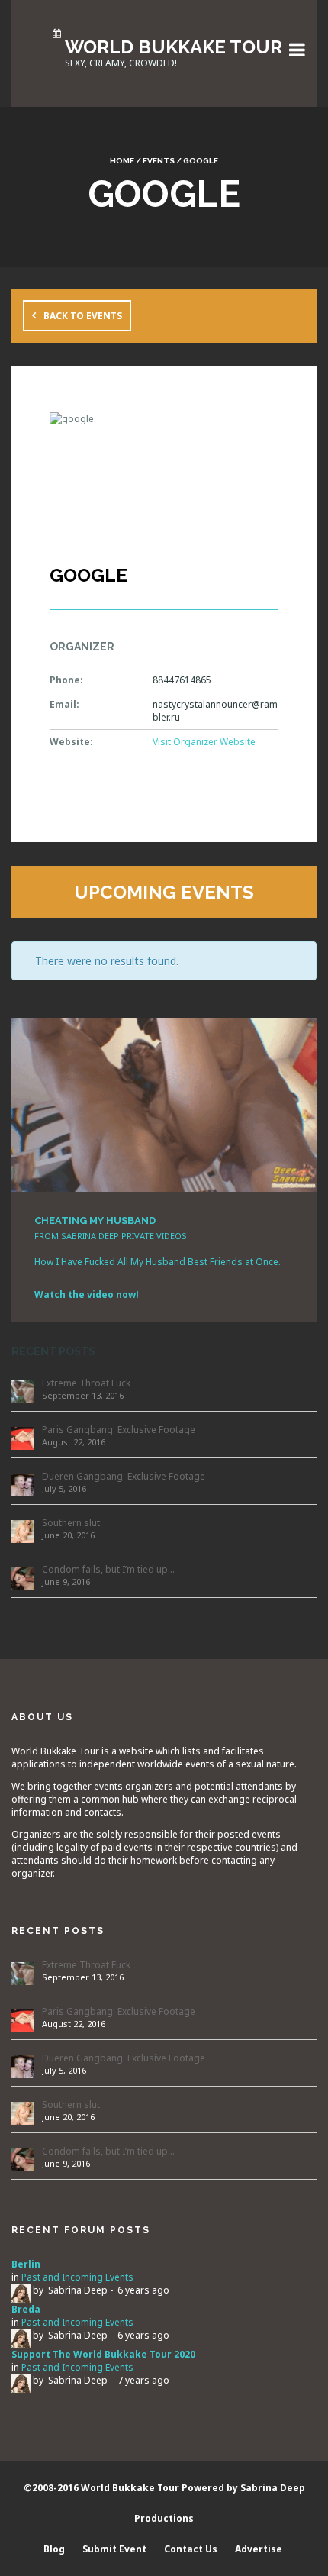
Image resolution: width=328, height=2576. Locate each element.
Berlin (26, 2264)
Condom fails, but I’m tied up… (108, 1569)
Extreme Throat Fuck (86, 1383)
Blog (54, 2549)
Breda (26, 2309)
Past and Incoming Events (77, 2277)
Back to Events (83, 316)
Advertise (259, 2549)
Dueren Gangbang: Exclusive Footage (124, 1476)
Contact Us (191, 2549)
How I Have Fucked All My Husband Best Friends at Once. (158, 1262)
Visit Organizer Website (204, 742)
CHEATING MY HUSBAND (95, 1220)
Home (122, 161)
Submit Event (114, 2549)
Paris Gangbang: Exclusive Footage (119, 1430)
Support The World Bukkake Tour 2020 (103, 2354)
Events (159, 161)
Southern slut (71, 1523)
